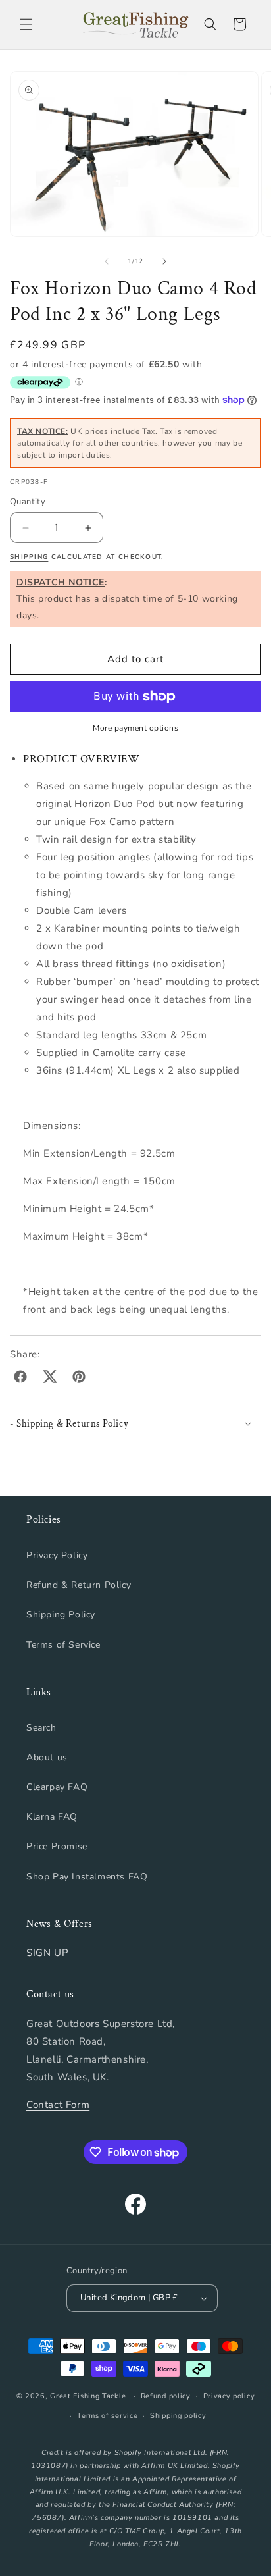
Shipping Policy (61, 1615)
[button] (26, 24)
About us (47, 1757)
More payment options (135, 728)
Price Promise (57, 1846)
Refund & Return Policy (79, 1585)
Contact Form (58, 2105)
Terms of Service (63, 1645)
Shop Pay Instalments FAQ (87, 1877)
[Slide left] (107, 261)
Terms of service (107, 2416)
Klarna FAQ (52, 1817)
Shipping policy (178, 2416)
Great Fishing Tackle (88, 2396)
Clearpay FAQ (57, 1787)
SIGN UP (47, 1953)
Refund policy (166, 2396)
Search (41, 1728)
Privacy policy (229, 2396)
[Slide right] (164, 261)
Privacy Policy (57, 1555)
